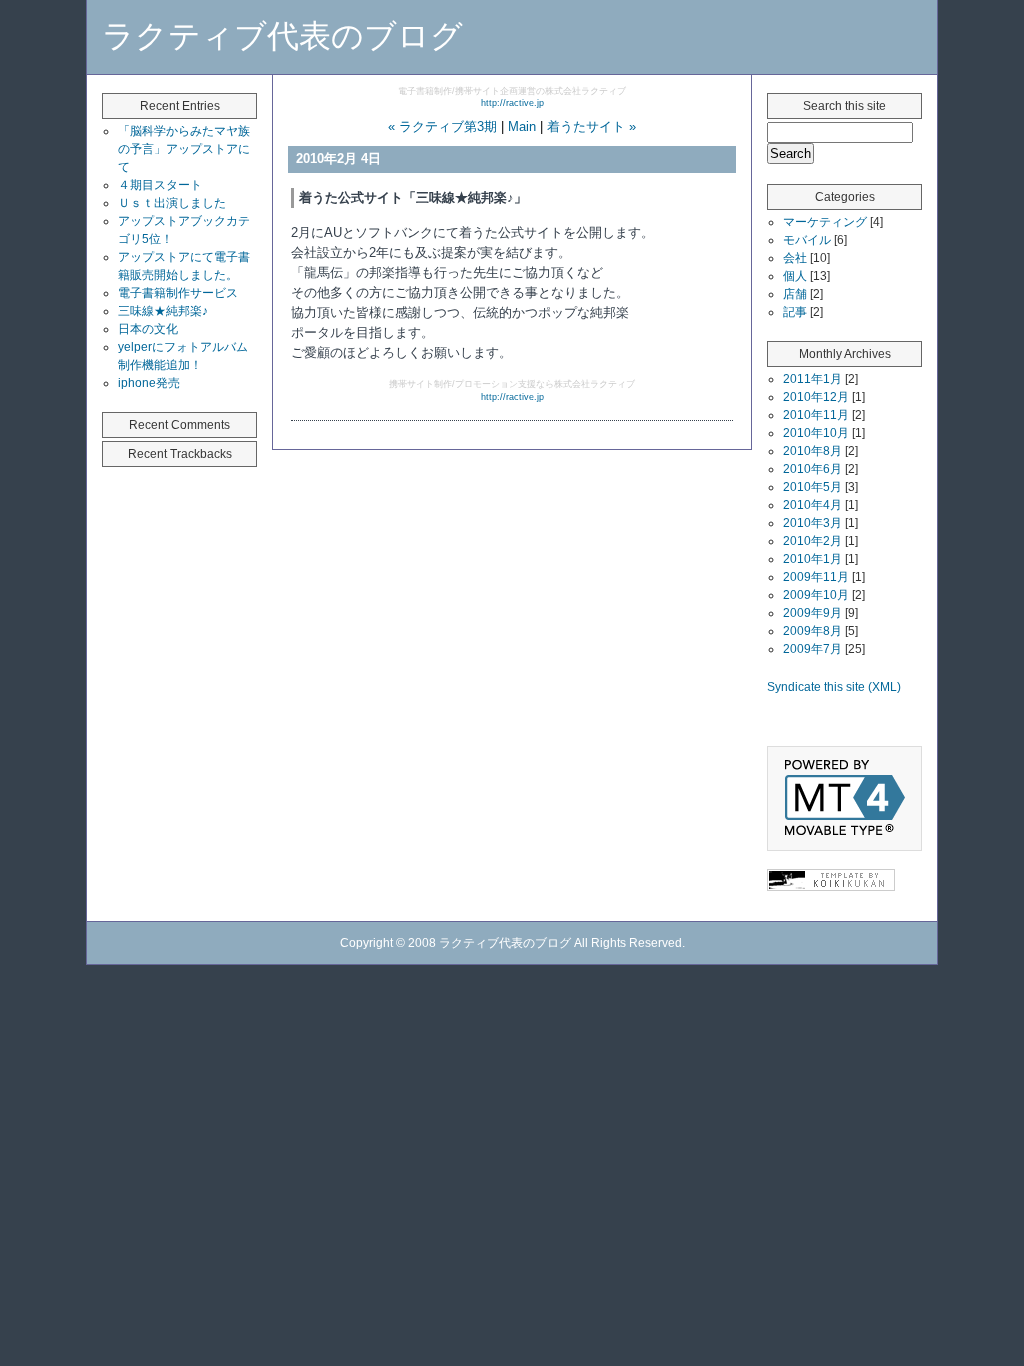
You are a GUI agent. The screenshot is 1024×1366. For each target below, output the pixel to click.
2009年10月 (816, 595)
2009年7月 (812, 649)
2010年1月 (812, 559)
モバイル (807, 240)
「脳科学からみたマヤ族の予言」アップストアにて (184, 149)
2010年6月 (812, 469)
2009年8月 (812, 631)
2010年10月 (816, 433)
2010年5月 (812, 487)
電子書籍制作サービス (178, 293)
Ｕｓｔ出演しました (172, 203)
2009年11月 (816, 577)
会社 (795, 258)
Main (522, 126)
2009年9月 (812, 613)
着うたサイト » (591, 126)
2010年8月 (812, 451)
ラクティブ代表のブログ (282, 36)
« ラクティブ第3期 (442, 126)
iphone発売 (149, 383)
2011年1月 (812, 379)
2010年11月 (816, 415)
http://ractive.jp (512, 103)
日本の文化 (148, 329)
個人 (795, 276)
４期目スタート (160, 185)
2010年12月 (816, 397)
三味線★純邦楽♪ (163, 311)
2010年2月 (812, 541)
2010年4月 (812, 505)
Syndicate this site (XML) (834, 687)
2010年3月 (812, 523)
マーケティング (825, 222)
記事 (795, 312)
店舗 (795, 294)
